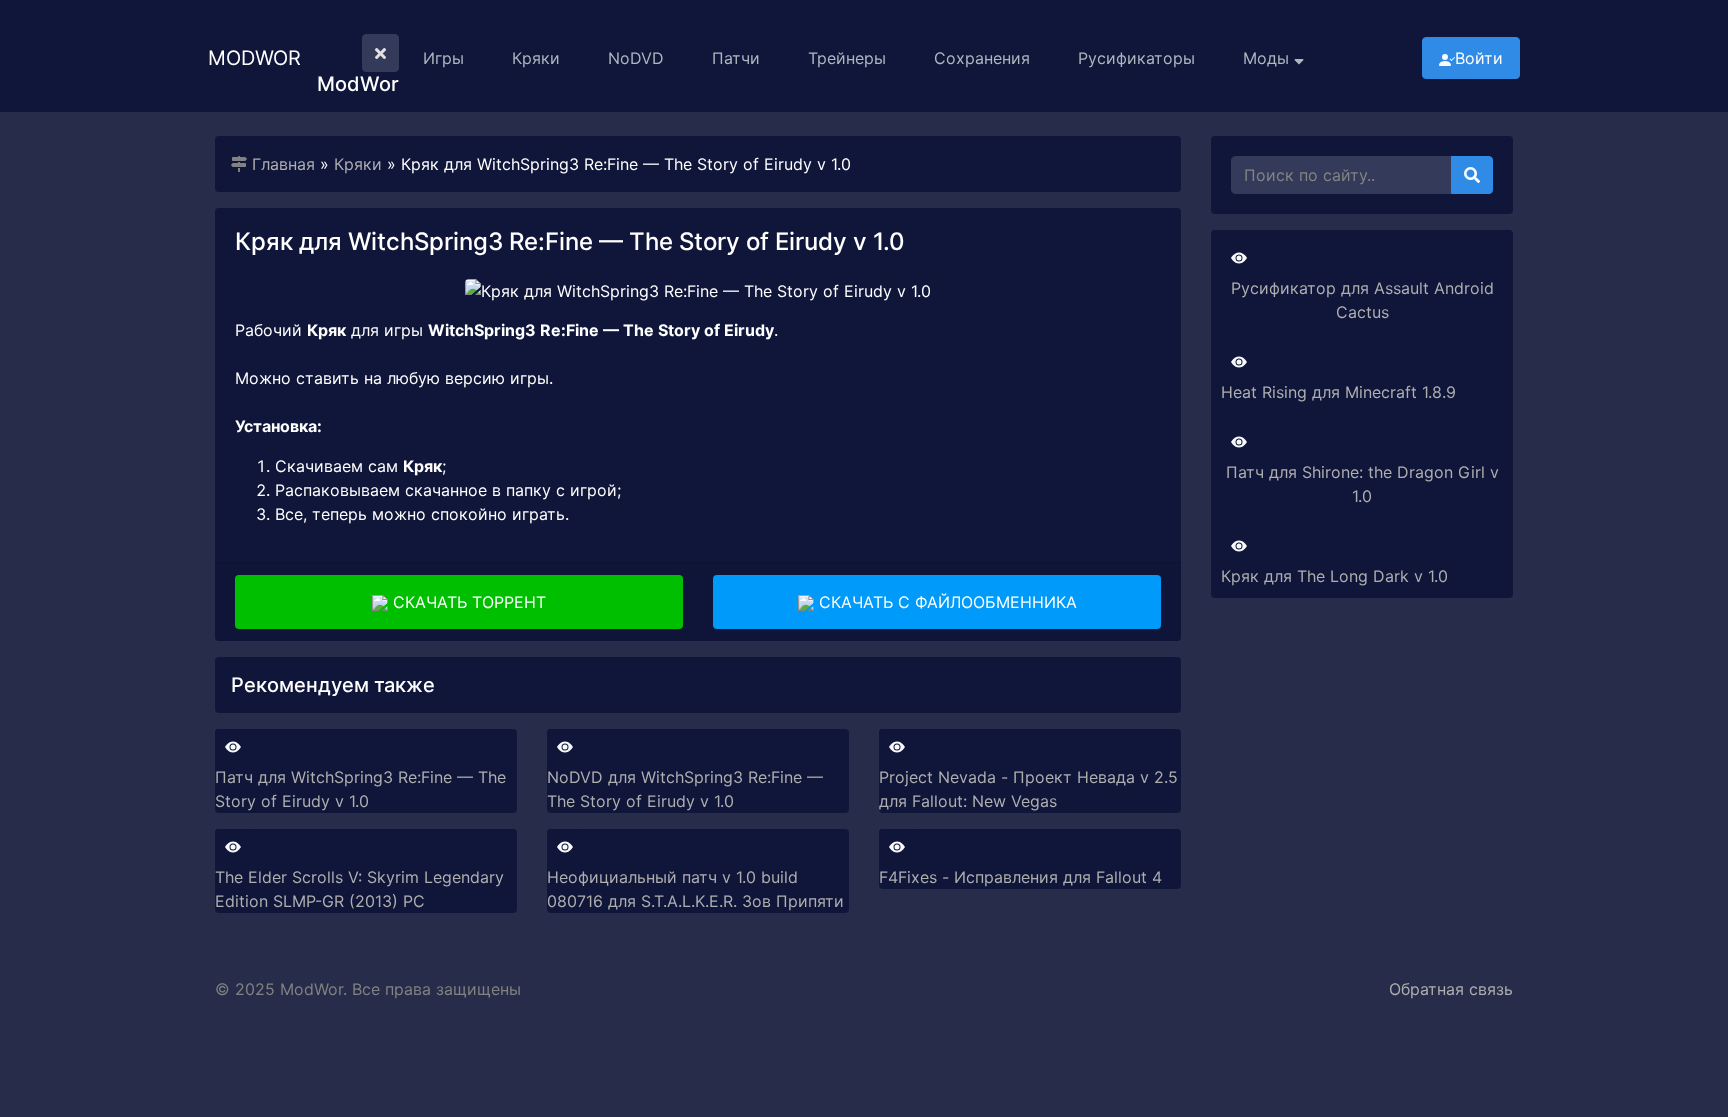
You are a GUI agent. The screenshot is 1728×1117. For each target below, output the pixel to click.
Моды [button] (1268, 58)
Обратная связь (1451, 989)
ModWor (254, 58)
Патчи (736, 58)
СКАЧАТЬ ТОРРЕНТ (467, 602)
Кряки (536, 58)
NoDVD (636, 58)
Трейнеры (847, 58)
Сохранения (982, 58)
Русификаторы (1136, 58)
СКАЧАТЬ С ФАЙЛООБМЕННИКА (945, 602)
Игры (443, 58)
